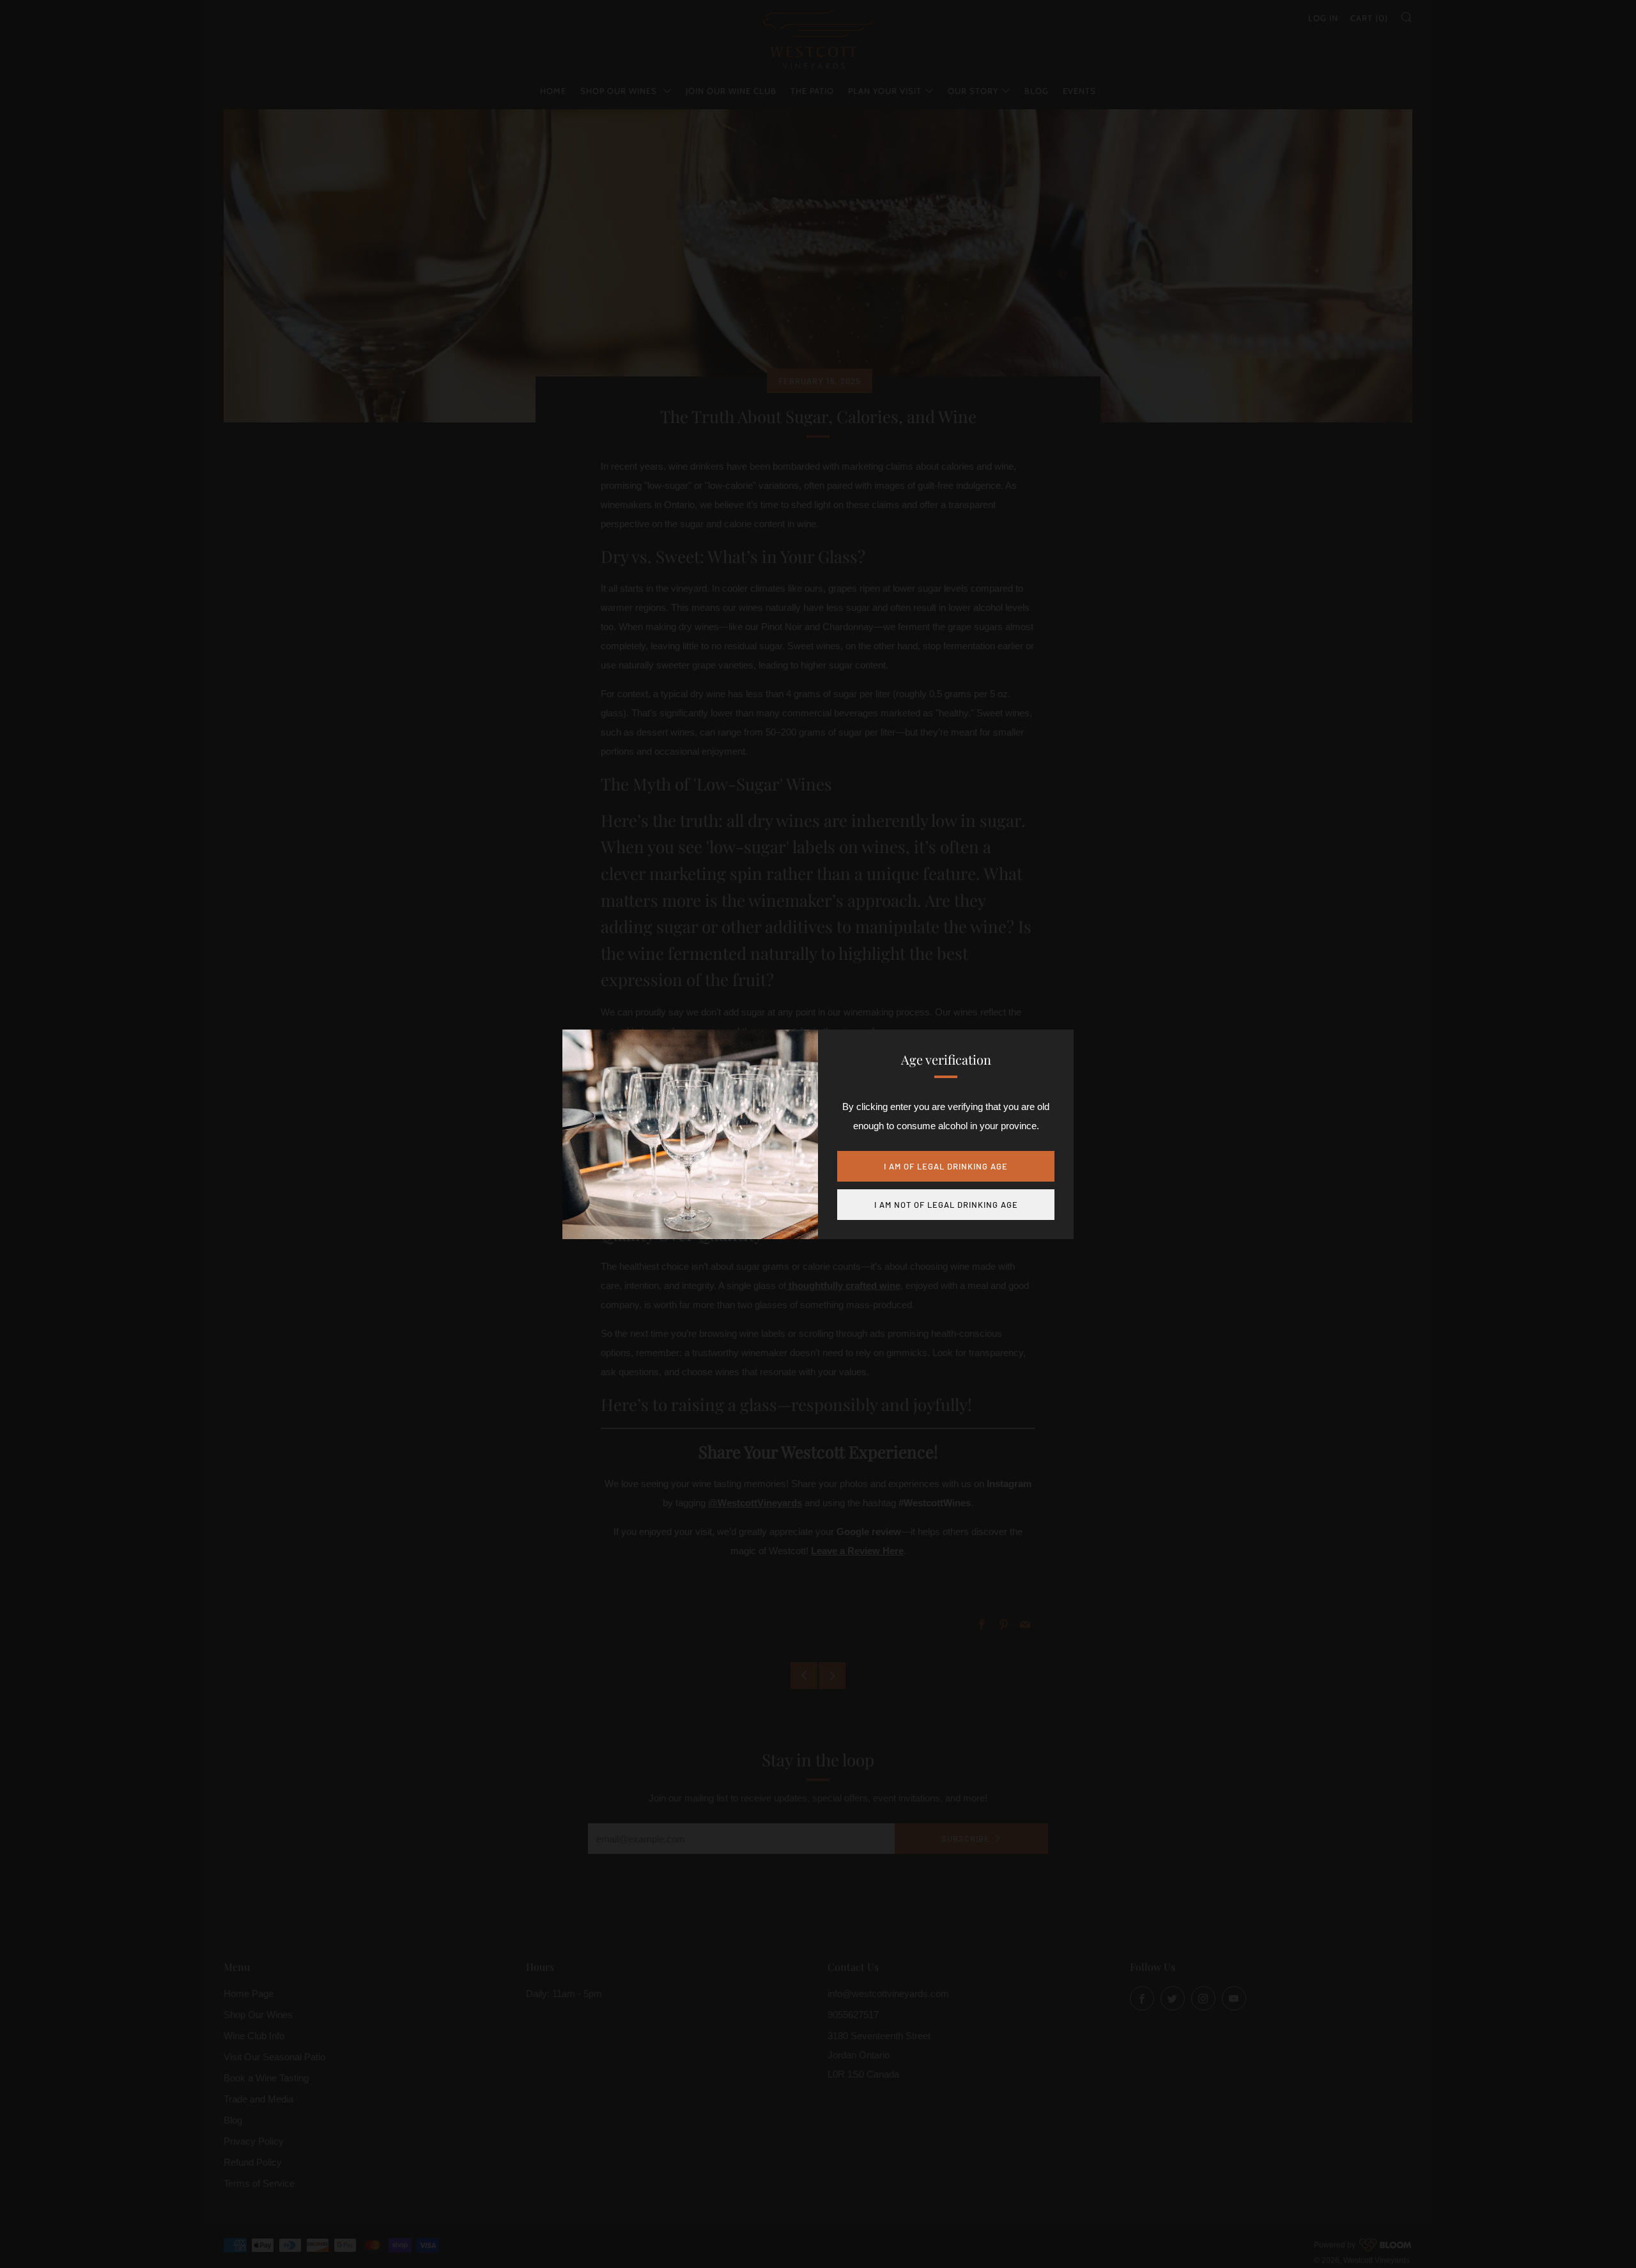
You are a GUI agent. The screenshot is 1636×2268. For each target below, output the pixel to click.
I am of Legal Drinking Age (946, 1166)
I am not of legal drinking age (946, 1205)
